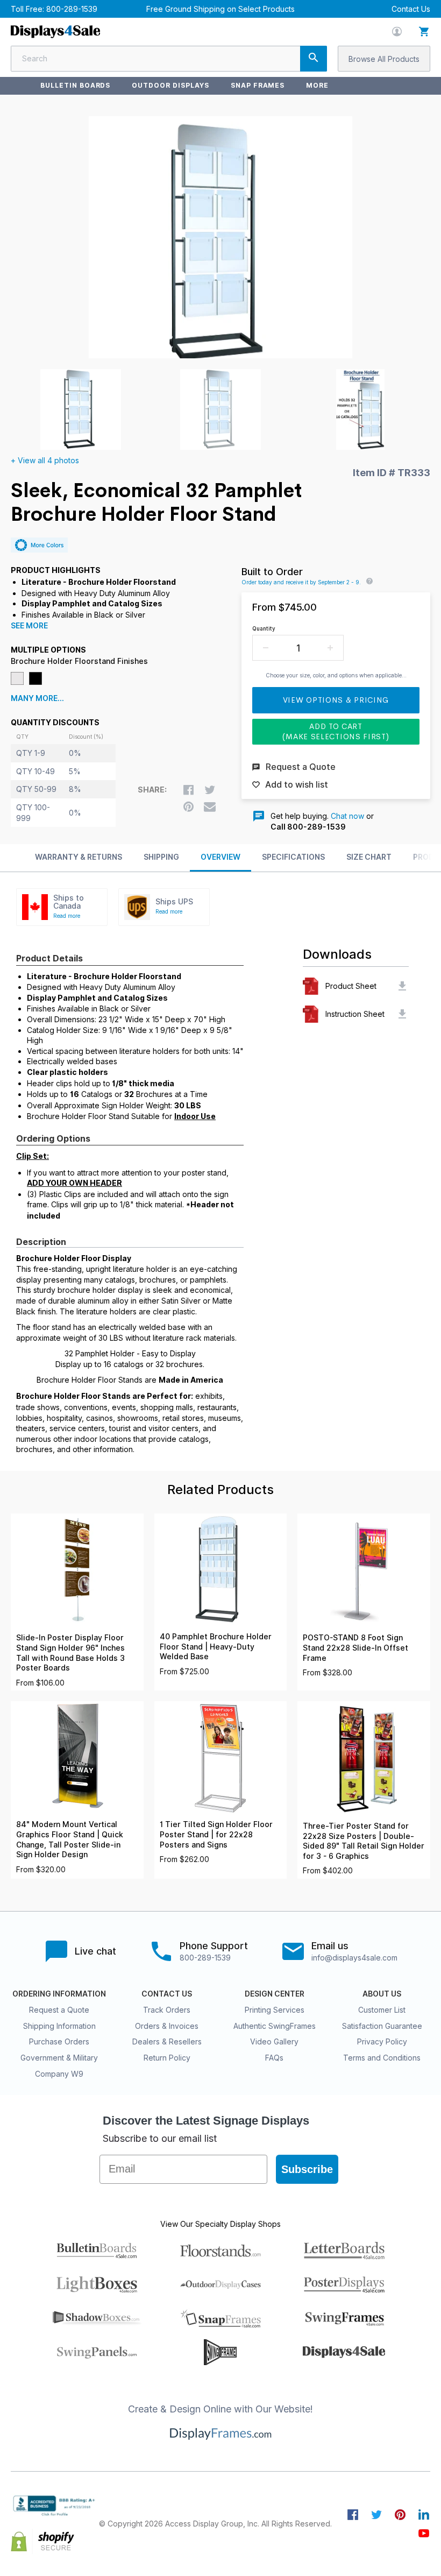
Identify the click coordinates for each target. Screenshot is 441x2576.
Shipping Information (59, 2026)
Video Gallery (274, 2041)
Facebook (353, 2515)
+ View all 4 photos (45, 460)
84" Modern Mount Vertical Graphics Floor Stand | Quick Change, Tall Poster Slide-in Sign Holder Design (70, 1839)
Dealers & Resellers (167, 2041)
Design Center (275, 1994)
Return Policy (167, 2058)
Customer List (382, 2010)
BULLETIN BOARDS (75, 85)
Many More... (37, 698)
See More (29, 626)
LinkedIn (424, 2515)
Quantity (264, 628)
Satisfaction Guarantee (382, 2026)
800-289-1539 (72, 9)
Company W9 (59, 2074)
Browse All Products (384, 59)
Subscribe (307, 2169)
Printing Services (275, 2010)
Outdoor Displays (170, 85)
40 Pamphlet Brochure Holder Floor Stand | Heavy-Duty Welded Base (216, 1647)
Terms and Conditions (382, 2058)
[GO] (314, 59)
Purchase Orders (59, 2041)
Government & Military (59, 2058)
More (317, 85)
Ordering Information (59, 1994)
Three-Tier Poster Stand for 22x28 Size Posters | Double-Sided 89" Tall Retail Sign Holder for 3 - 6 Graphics (364, 1841)
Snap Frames (258, 85)
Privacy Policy (382, 2041)
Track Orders (167, 2010)
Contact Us (411, 9)
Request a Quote (59, 2010)
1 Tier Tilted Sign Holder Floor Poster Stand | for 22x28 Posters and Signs (216, 1834)
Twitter (376, 2515)
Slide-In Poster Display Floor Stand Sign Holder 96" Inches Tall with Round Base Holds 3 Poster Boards (70, 1653)
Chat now (347, 816)
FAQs (274, 2058)
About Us (382, 1994)
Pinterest (400, 2515)
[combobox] (169, 59)
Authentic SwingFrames (275, 2026)
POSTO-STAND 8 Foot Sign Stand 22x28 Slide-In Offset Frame (355, 1648)
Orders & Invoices (167, 2026)
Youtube (424, 2533)
